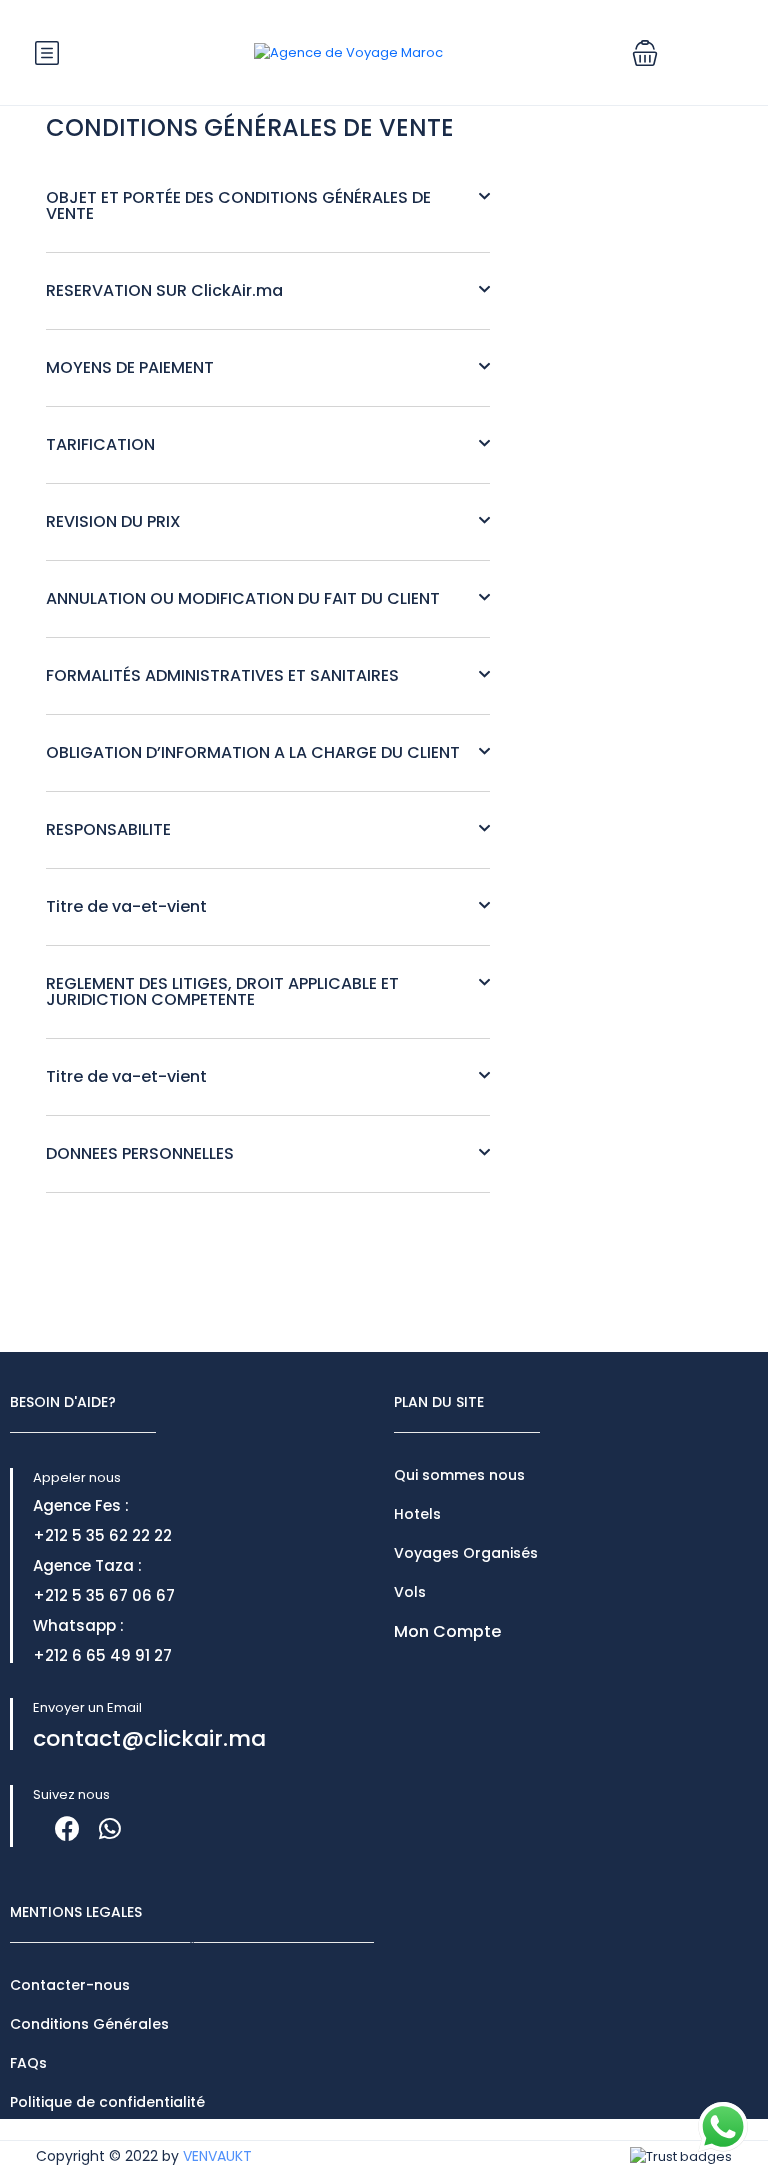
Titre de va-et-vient (126, 906)
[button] (645, 53)
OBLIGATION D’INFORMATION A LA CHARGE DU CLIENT (253, 752)
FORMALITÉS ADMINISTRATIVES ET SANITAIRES (222, 675)
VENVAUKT (217, 2156)
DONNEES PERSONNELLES (140, 1153)
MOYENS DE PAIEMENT (130, 367)
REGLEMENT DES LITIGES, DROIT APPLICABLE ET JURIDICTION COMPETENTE (222, 991)
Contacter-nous (70, 1985)
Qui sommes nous (459, 1475)
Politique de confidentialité (107, 2102)
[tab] (268, 206)
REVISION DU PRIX (113, 521)
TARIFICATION (100, 444)
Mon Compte (447, 1631)
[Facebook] (67, 1828)
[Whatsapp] (109, 1828)
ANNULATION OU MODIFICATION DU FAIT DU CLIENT (243, 598)
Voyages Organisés (466, 1553)
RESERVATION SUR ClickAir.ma (164, 290)
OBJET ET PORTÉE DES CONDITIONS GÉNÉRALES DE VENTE (238, 205)
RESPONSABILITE (108, 829)
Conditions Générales (89, 2024)
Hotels (417, 1514)
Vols (410, 1592)
